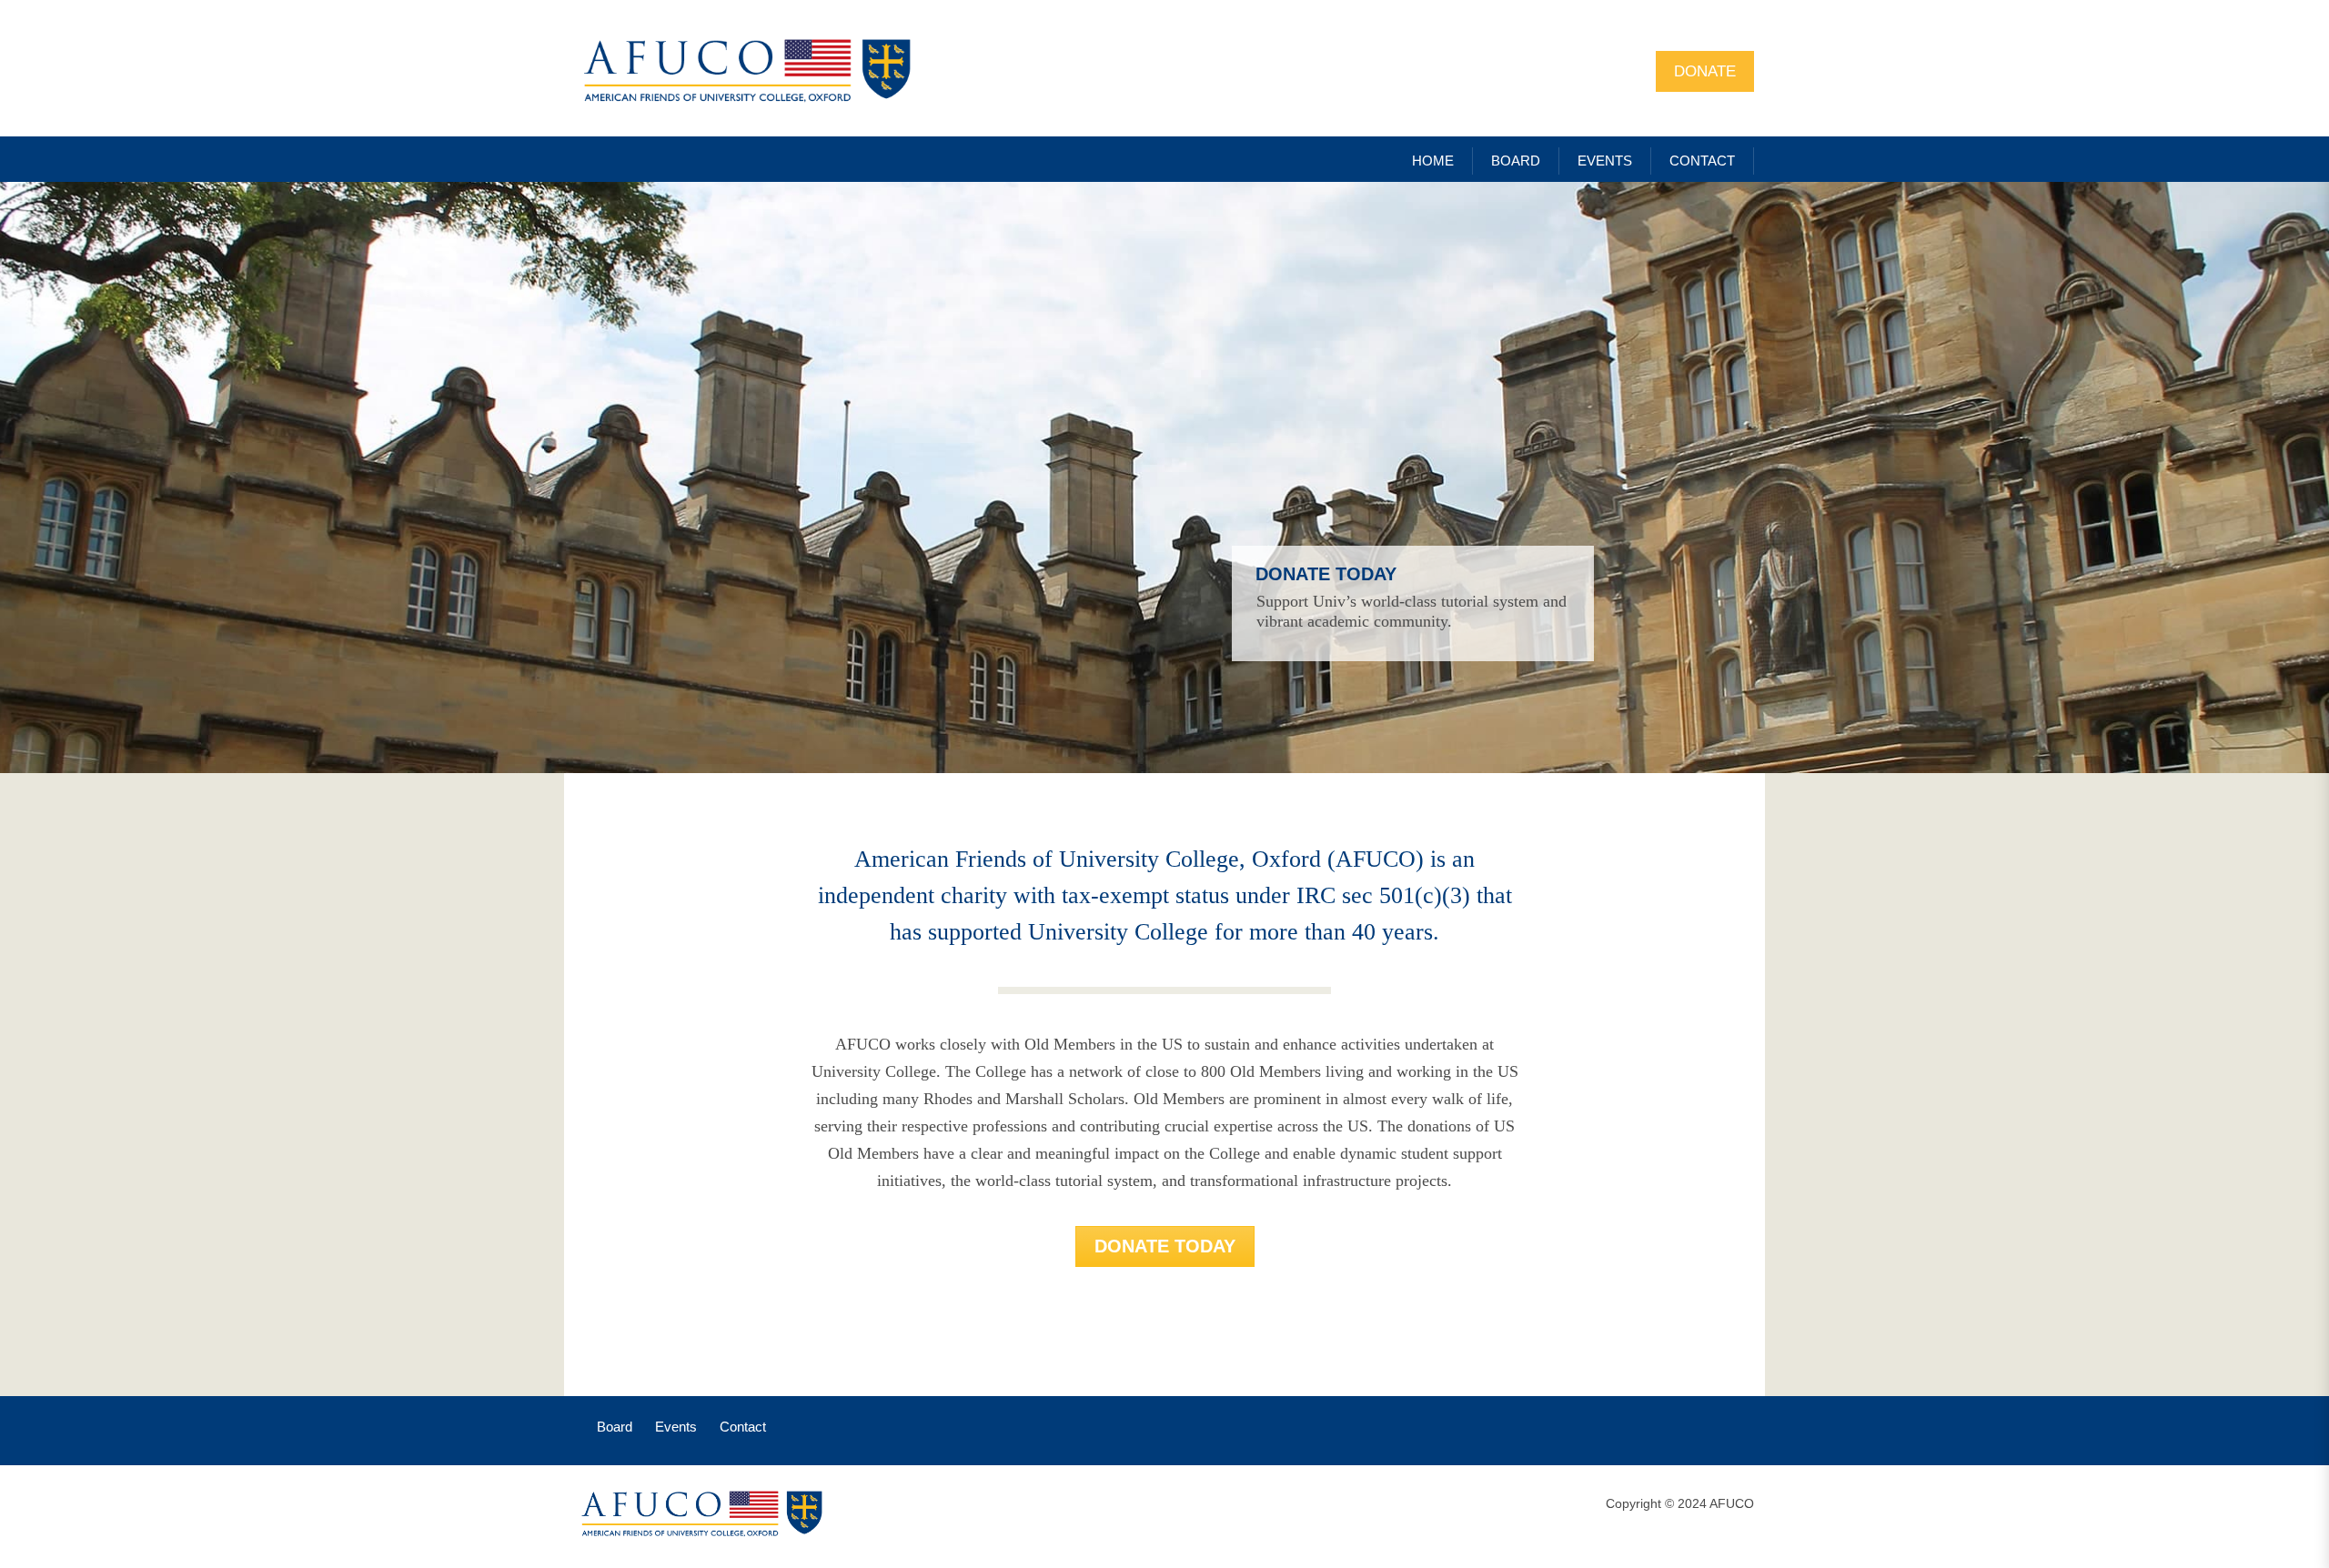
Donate (1705, 71)
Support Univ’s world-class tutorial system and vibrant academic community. (1412, 611)
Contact (743, 1427)
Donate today (1326, 574)
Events (676, 1427)
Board (615, 1427)
